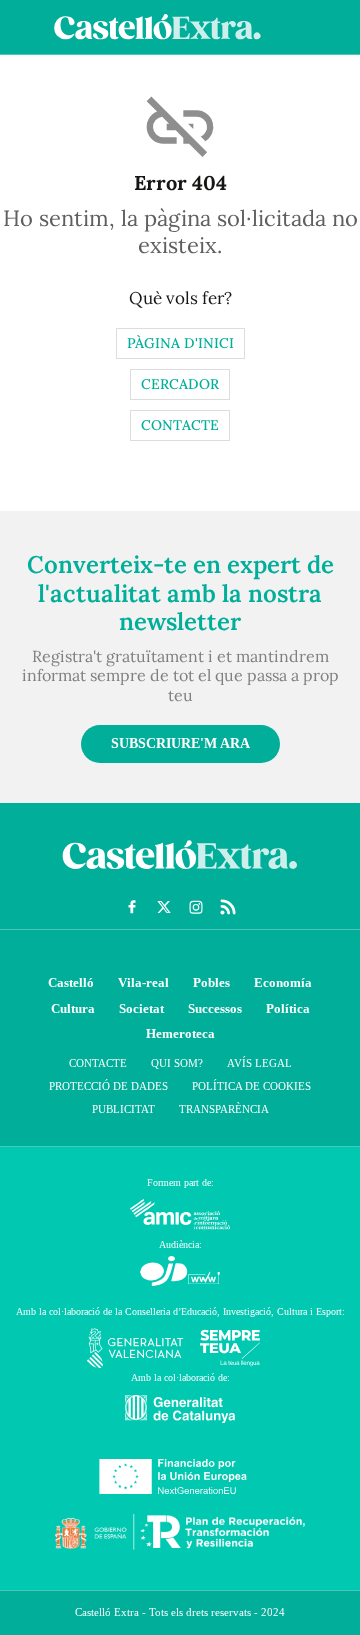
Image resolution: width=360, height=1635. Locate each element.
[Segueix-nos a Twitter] (164, 907)
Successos (215, 1008)
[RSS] (228, 907)
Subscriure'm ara (180, 743)
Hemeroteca (180, 1033)
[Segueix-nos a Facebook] (132, 907)
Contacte (180, 425)
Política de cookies (251, 1086)
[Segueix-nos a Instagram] (196, 907)
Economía (283, 982)
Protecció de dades (108, 1086)
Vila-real (143, 982)
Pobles (211, 982)
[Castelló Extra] (180, 874)
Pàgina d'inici (180, 343)
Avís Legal (259, 1063)
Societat (141, 1008)
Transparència (224, 1109)
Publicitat (123, 1109)
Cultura (73, 1008)
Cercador (180, 384)
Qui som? (177, 1063)
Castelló (71, 982)
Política (288, 1008)
